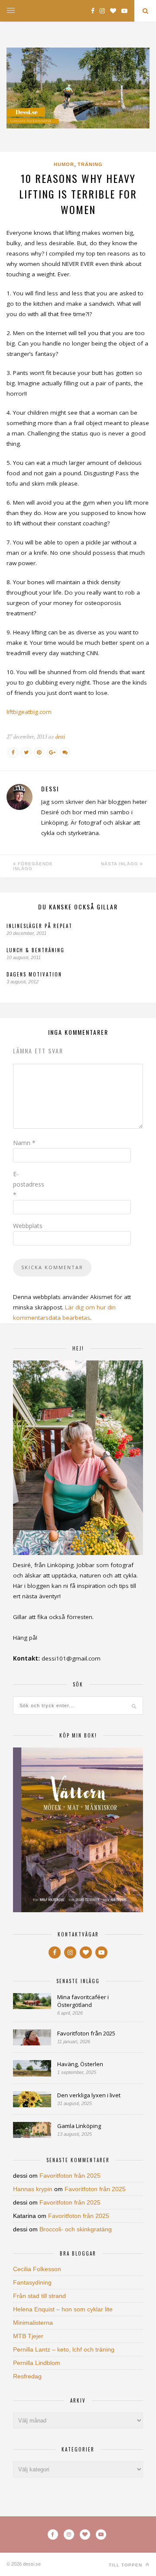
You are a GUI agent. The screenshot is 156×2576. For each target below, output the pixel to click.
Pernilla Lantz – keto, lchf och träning (64, 2349)
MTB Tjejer (28, 2336)
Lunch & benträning (36, 950)
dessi (60, 737)
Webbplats (28, 1226)
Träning (90, 164)
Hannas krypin (33, 2189)
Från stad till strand (39, 2296)
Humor (64, 164)
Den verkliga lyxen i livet (89, 2095)
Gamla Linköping (79, 2126)
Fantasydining (32, 2282)
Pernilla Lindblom (37, 2363)
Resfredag (27, 2376)
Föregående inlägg (33, 866)
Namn (24, 1143)
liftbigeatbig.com (29, 712)
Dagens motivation (34, 974)
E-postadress (29, 1184)
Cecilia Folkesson (37, 2269)
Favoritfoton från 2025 (86, 2033)
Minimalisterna (33, 2323)
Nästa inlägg (120, 864)
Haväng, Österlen (80, 2064)
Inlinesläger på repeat (39, 926)
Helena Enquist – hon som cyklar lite (63, 2309)
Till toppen (126, 2565)
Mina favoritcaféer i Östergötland (83, 2001)
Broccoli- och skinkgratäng (76, 2229)
